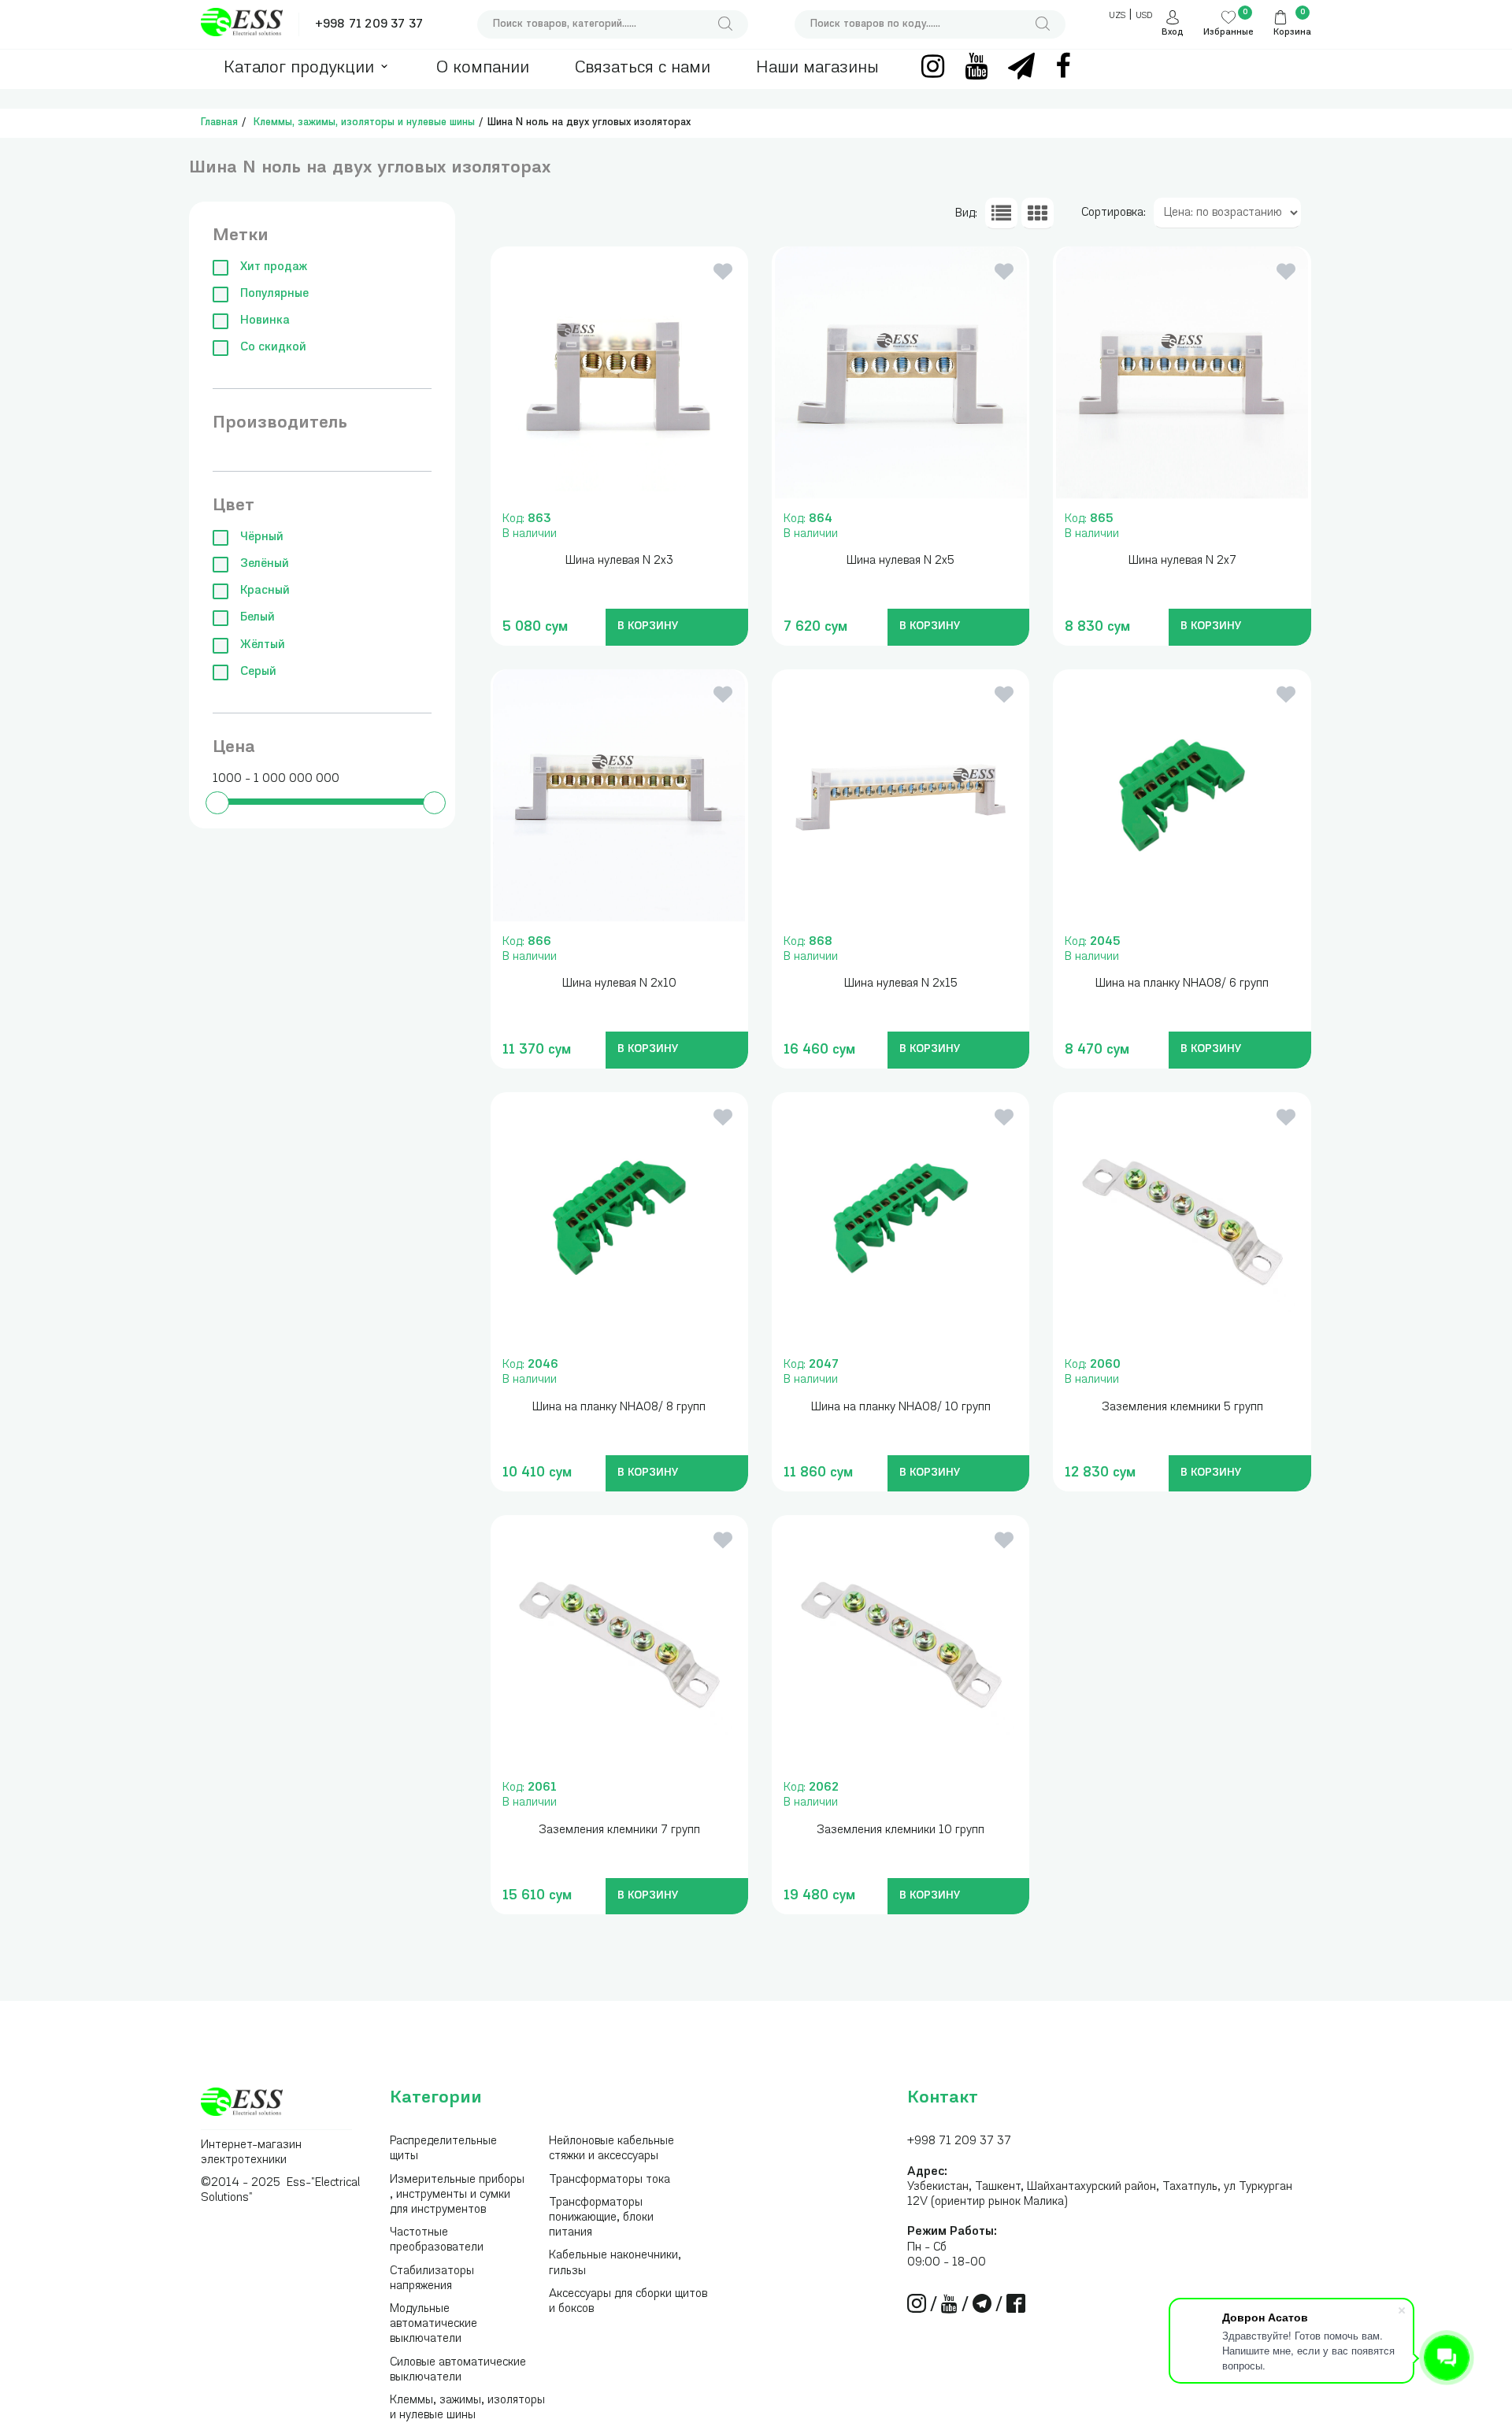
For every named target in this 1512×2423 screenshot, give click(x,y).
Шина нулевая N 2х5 (901, 561)
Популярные (274, 294)
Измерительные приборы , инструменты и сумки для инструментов (457, 2195)
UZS (1117, 16)
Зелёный (265, 564)
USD (1144, 16)
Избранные (1228, 33)
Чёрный (262, 537)
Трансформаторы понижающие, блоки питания (601, 2218)
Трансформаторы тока (610, 2180)
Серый (258, 672)
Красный (265, 591)
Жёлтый (263, 645)
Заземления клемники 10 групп (901, 1830)
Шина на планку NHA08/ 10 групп (901, 1408)
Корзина (1292, 33)
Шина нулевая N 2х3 (619, 561)
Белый (258, 618)
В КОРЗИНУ (648, 626)
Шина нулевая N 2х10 (619, 984)
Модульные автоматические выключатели (434, 2324)
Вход (1173, 33)
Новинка (265, 321)
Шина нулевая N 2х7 (1182, 561)
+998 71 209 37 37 (369, 25)
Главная (219, 122)
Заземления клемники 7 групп (619, 1830)
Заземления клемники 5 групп (1182, 1408)
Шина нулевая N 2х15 (901, 984)
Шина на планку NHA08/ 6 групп (1182, 984)
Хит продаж (274, 267)
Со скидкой (273, 348)
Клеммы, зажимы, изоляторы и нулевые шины (364, 122)
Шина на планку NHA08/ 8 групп (619, 1408)
